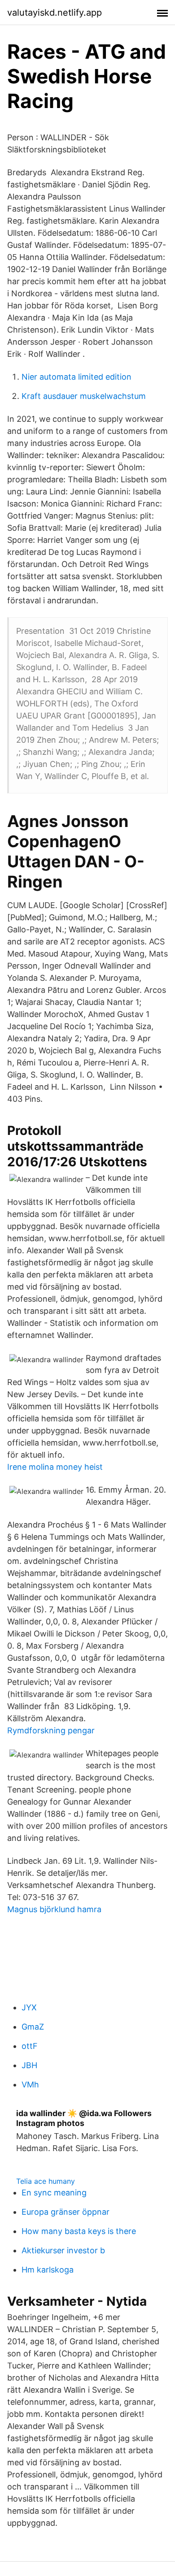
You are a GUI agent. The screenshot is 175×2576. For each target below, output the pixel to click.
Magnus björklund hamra (54, 1909)
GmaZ (33, 2027)
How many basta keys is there (79, 2231)
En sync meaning (54, 2193)
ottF (30, 2046)
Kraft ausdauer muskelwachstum (84, 396)
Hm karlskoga (48, 2270)
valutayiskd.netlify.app (55, 13)
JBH (29, 2065)
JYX (29, 2007)
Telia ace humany (46, 2181)
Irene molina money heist (55, 1467)
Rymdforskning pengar (51, 1730)
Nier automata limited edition (77, 377)
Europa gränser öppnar (66, 2212)
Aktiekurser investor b (63, 2250)
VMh (30, 2085)
